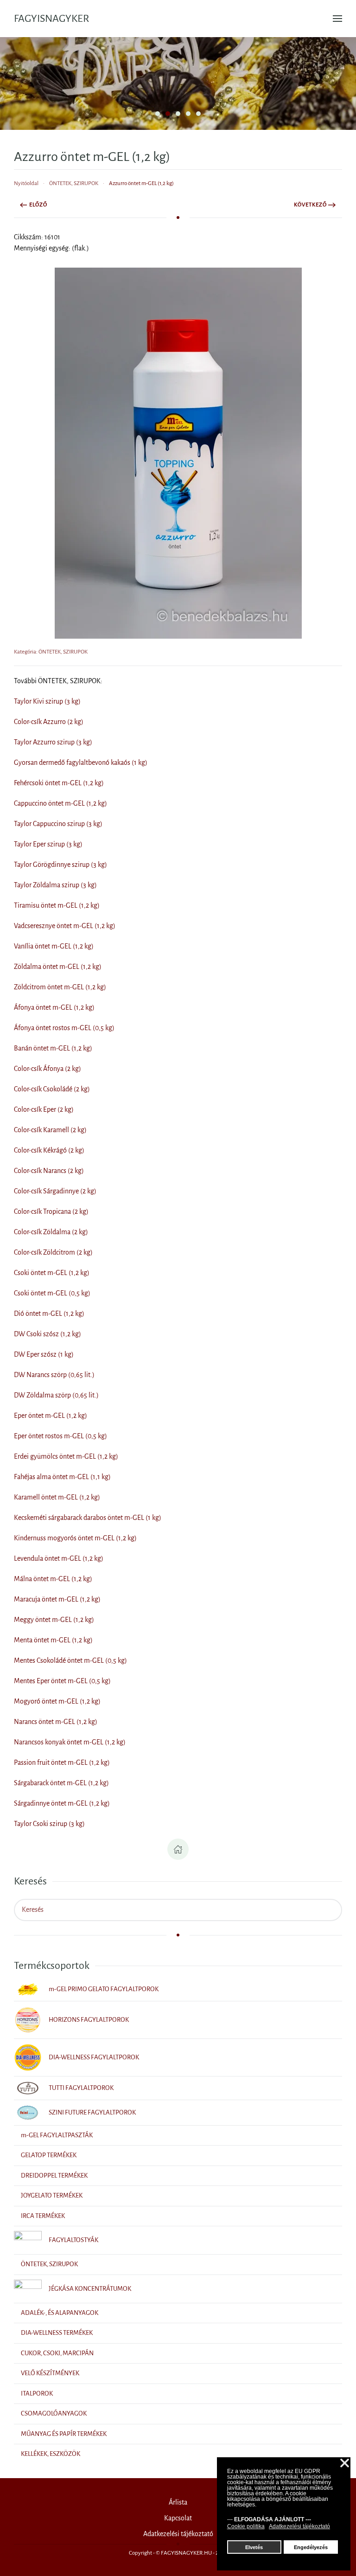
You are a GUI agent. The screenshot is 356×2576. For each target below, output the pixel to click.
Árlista (178, 2502)
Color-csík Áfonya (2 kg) (48, 1069)
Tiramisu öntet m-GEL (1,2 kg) (57, 905)
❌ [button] (345, 2464)
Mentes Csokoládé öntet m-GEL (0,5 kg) (70, 1660)
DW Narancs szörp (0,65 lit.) (54, 1375)
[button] (337, 19)
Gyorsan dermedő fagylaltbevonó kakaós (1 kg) (81, 763)
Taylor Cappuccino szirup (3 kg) (58, 824)
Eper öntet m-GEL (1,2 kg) (51, 1416)
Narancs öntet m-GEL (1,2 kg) (56, 1722)
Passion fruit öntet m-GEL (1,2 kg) (62, 1762)
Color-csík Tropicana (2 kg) (51, 1211)
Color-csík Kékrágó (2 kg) (49, 1150)
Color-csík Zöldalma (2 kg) (51, 1232)
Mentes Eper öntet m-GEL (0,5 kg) (62, 1681)
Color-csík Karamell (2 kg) (50, 1130)
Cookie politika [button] (246, 2526)
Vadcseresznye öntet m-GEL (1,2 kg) (65, 926)
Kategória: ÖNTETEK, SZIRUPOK (51, 652)
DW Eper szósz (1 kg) (44, 1354)
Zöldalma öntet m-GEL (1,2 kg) (58, 967)
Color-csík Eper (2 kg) (44, 1109)
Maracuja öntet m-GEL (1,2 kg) (57, 1599)
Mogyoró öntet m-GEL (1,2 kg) (57, 1701)
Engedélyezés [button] (311, 2547)
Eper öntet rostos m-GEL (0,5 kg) (60, 1436)
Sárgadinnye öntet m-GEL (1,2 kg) (62, 1803)
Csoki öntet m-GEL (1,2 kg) (52, 1273)
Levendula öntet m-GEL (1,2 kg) (59, 1558)
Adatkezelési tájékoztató (178, 2534)
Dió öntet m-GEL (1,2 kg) (49, 1314)
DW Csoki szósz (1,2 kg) (48, 1334)
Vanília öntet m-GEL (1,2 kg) (54, 946)
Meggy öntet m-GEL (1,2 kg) (54, 1620)
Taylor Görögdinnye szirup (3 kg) (60, 865)
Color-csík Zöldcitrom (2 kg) (53, 1252)
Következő (310, 205)
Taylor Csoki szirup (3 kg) (49, 1824)
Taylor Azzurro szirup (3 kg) (53, 742)
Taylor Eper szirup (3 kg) (48, 844)
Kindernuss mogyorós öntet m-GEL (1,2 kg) (75, 1538)
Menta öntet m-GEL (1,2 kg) (53, 1640)
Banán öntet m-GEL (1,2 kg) (53, 1048)
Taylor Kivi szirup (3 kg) (47, 701)
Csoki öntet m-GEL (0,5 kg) (52, 1293)
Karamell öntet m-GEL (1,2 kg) (57, 1497)
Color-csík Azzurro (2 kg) (49, 722)
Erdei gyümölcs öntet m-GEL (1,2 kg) (66, 1456)
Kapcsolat (178, 2518)
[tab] (158, 114)
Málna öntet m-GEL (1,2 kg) (53, 1579)
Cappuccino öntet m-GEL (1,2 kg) (60, 803)
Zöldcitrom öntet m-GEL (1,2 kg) (60, 987)
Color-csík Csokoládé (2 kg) (52, 1089)
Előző (38, 205)
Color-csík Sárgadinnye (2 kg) (55, 1191)
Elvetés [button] (254, 2547)
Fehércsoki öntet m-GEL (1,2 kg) (59, 783)
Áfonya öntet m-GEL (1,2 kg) (54, 1007)
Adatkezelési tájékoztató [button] (299, 2526)
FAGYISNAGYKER (51, 19)
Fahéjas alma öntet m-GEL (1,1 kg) (62, 1477)
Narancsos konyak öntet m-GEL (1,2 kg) (70, 1742)
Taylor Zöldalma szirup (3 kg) (55, 885)
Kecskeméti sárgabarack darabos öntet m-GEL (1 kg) (88, 1518)
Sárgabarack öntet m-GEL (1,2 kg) (61, 1783)
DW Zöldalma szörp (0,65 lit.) (56, 1395)
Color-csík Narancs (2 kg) (49, 1171)
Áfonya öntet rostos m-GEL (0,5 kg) (64, 1028)
